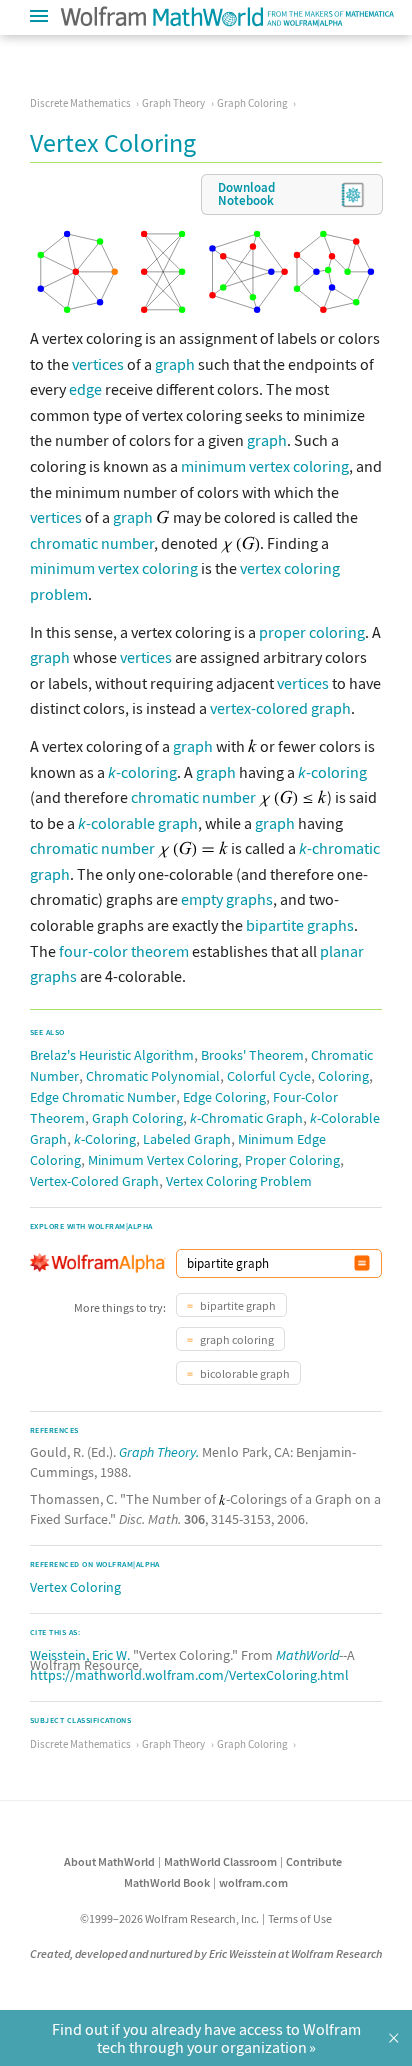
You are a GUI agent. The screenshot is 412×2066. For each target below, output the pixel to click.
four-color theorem (124, 951)
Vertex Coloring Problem (239, 1181)
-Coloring (105, 1139)
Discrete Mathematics (80, 103)
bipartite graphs (300, 925)
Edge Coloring (224, 1097)
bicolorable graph (244, 1373)
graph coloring (236, 1339)
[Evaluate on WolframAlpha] (362, 1263)
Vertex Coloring (75, 1587)
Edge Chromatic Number (103, 1097)
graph (175, 364)
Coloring (343, 1076)
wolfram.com (253, 1882)
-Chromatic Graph (246, 1118)
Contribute (314, 1861)
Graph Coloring (252, 103)
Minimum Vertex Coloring (163, 1160)
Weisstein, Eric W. (80, 1655)
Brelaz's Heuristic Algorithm (112, 1055)
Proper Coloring (292, 1160)
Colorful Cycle (269, 1076)
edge (85, 389)
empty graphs (227, 899)
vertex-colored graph (280, 708)
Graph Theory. (159, 1452)
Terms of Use (300, 1918)
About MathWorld (109, 1861)
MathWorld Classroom (220, 1861)
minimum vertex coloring (265, 466)
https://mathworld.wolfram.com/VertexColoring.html (189, 1675)
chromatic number (92, 543)
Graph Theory (173, 103)
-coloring (142, 772)
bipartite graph (237, 1305)
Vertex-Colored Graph (94, 1181)
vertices (98, 364)
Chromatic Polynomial (153, 1076)
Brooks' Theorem (252, 1055)
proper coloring (312, 632)
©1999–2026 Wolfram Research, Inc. (169, 1918)
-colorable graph (138, 823)
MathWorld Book (167, 1882)
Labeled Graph (187, 1139)
